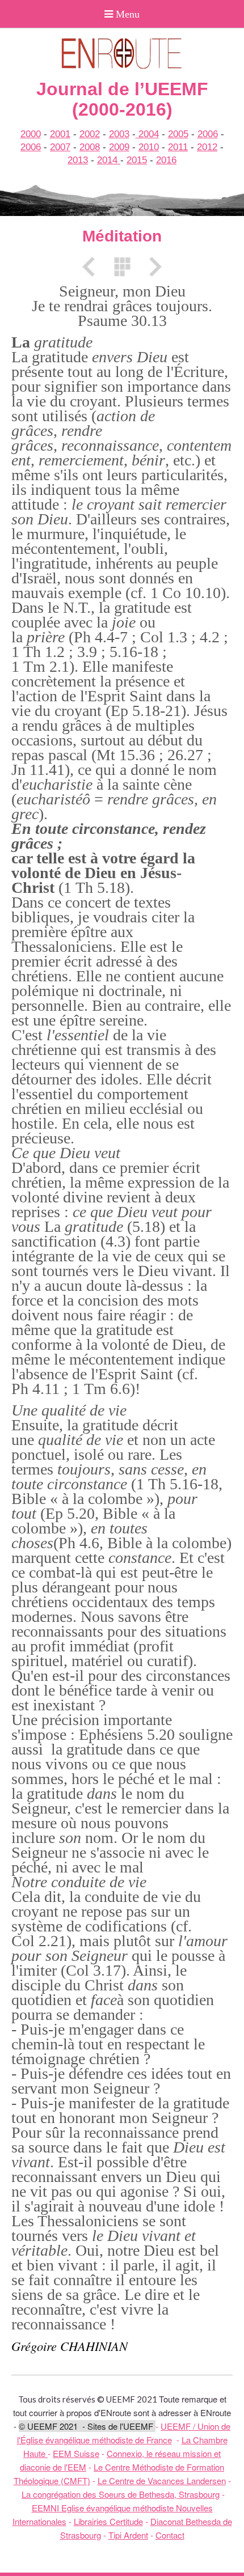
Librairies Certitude (108, 2521)
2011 (178, 147)
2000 (31, 134)
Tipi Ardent (128, 2535)
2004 (147, 134)
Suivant (152, 267)
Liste (122, 267)
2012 (207, 147)
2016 (166, 160)
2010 (149, 147)
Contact (170, 2535)
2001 (60, 134)
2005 (178, 134)
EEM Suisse (76, 2453)
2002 (90, 134)
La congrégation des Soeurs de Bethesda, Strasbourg (121, 2494)
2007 (60, 147)
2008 (90, 147)
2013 (78, 160)
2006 (208, 134)
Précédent (92, 267)
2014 (109, 160)
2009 (119, 147)
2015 (137, 160)
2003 (119, 134)
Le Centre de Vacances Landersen (162, 2480)
